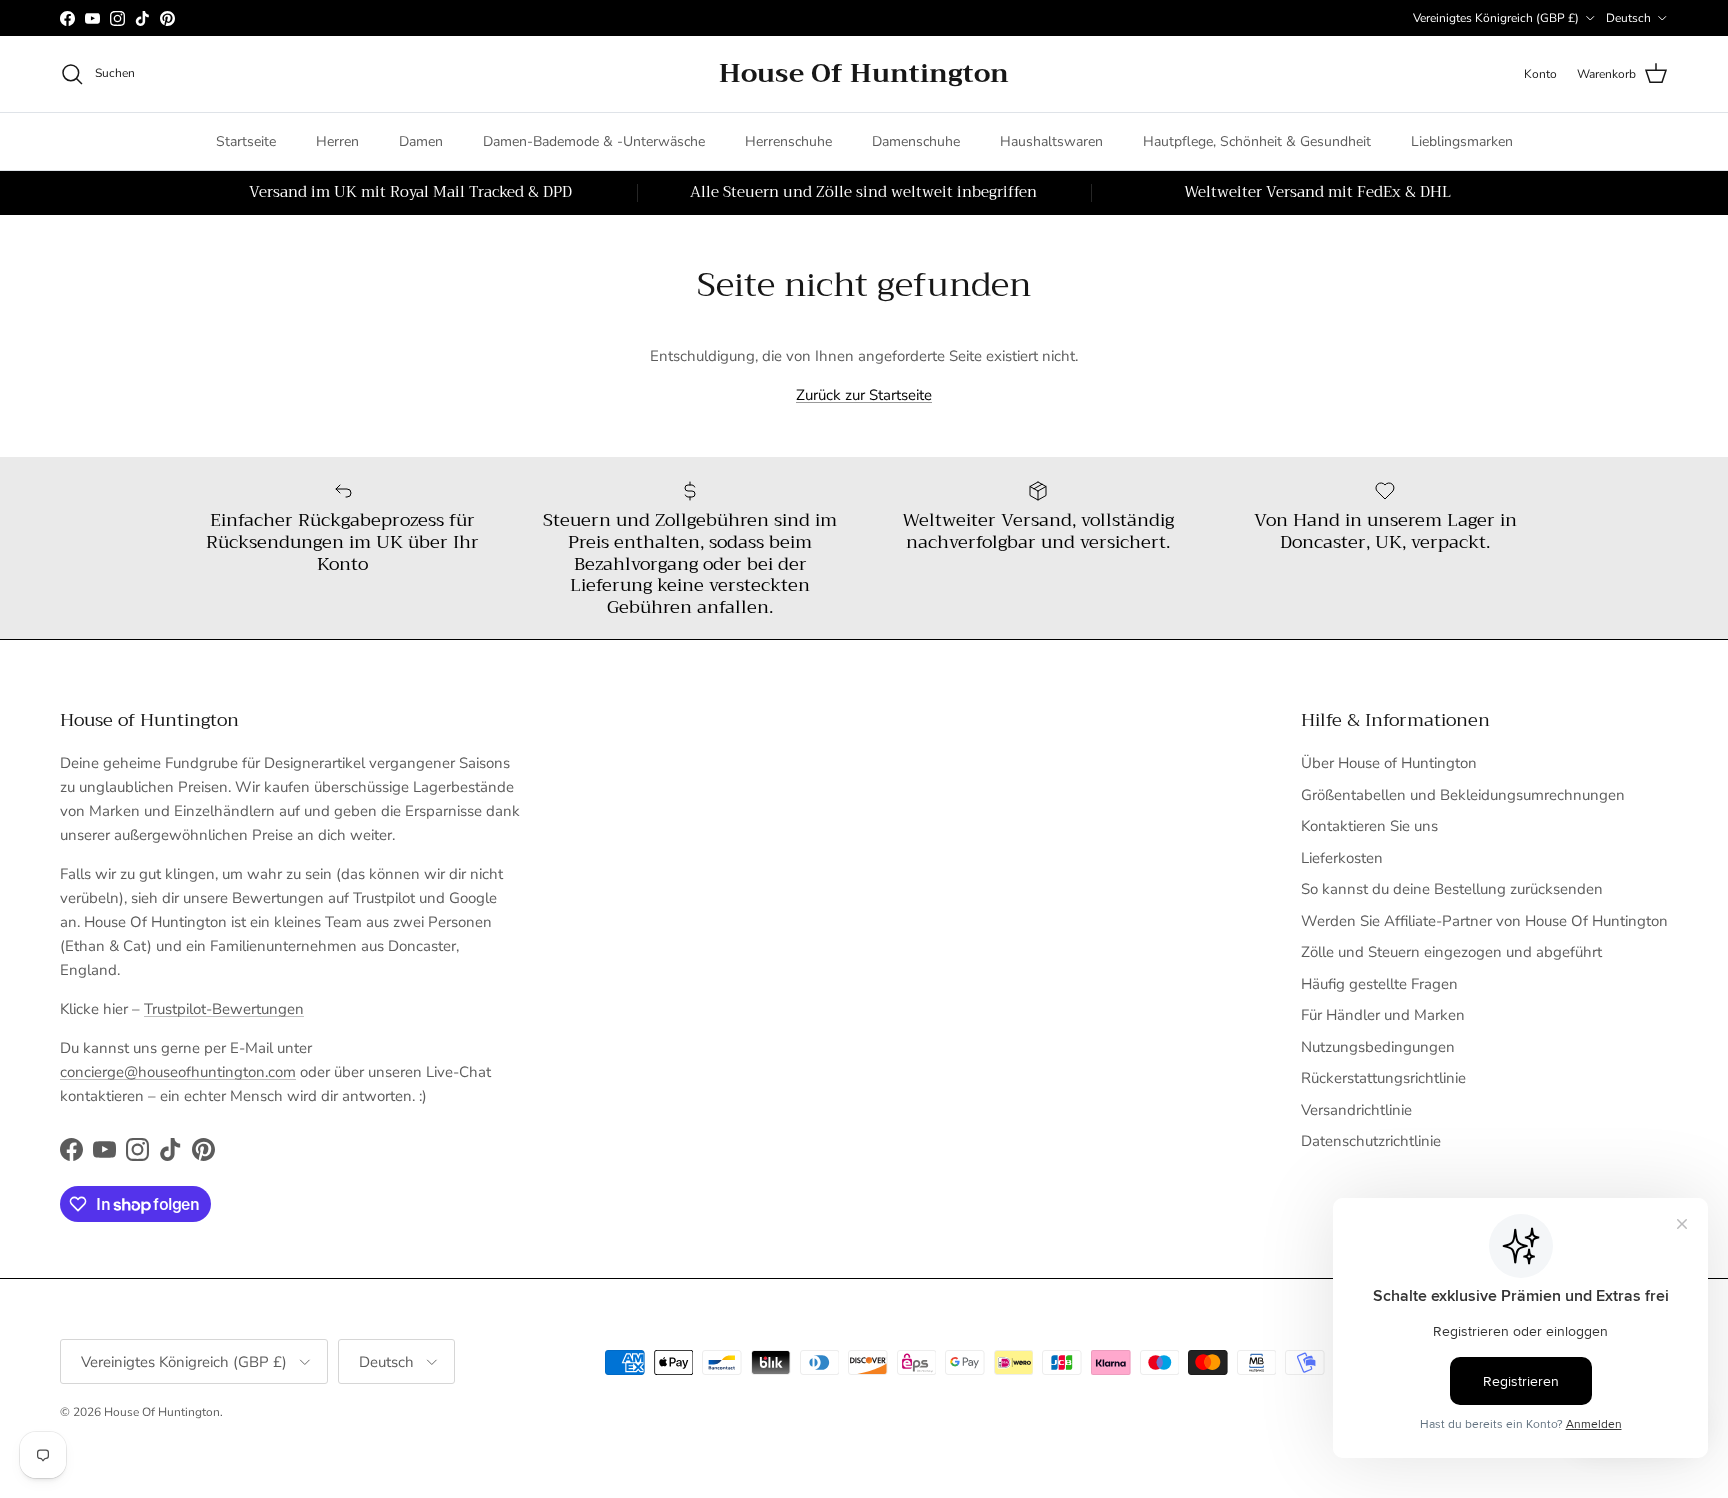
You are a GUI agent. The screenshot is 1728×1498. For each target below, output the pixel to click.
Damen (421, 141)
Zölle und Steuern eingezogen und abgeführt (1451, 952)
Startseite (246, 141)
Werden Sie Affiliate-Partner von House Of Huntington (1484, 921)
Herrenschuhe (788, 141)
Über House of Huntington (1389, 763)
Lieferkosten (1342, 858)
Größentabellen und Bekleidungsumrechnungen (1463, 795)
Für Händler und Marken (1383, 1015)
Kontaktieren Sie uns (1369, 826)
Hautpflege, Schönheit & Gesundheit (1257, 141)
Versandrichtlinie (1356, 1110)
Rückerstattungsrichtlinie (1383, 1078)
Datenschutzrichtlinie (1371, 1141)
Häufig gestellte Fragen (1379, 984)
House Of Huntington (162, 1412)
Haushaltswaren (1051, 141)
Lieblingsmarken (1462, 141)
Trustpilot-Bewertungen (224, 1009)
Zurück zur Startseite (864, 395)
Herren (337, 141)
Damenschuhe (916, 141)
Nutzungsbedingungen (1378, 1047)
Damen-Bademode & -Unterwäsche (594, 141)
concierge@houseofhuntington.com (178, 1072)
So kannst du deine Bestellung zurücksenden (1452, 889)
